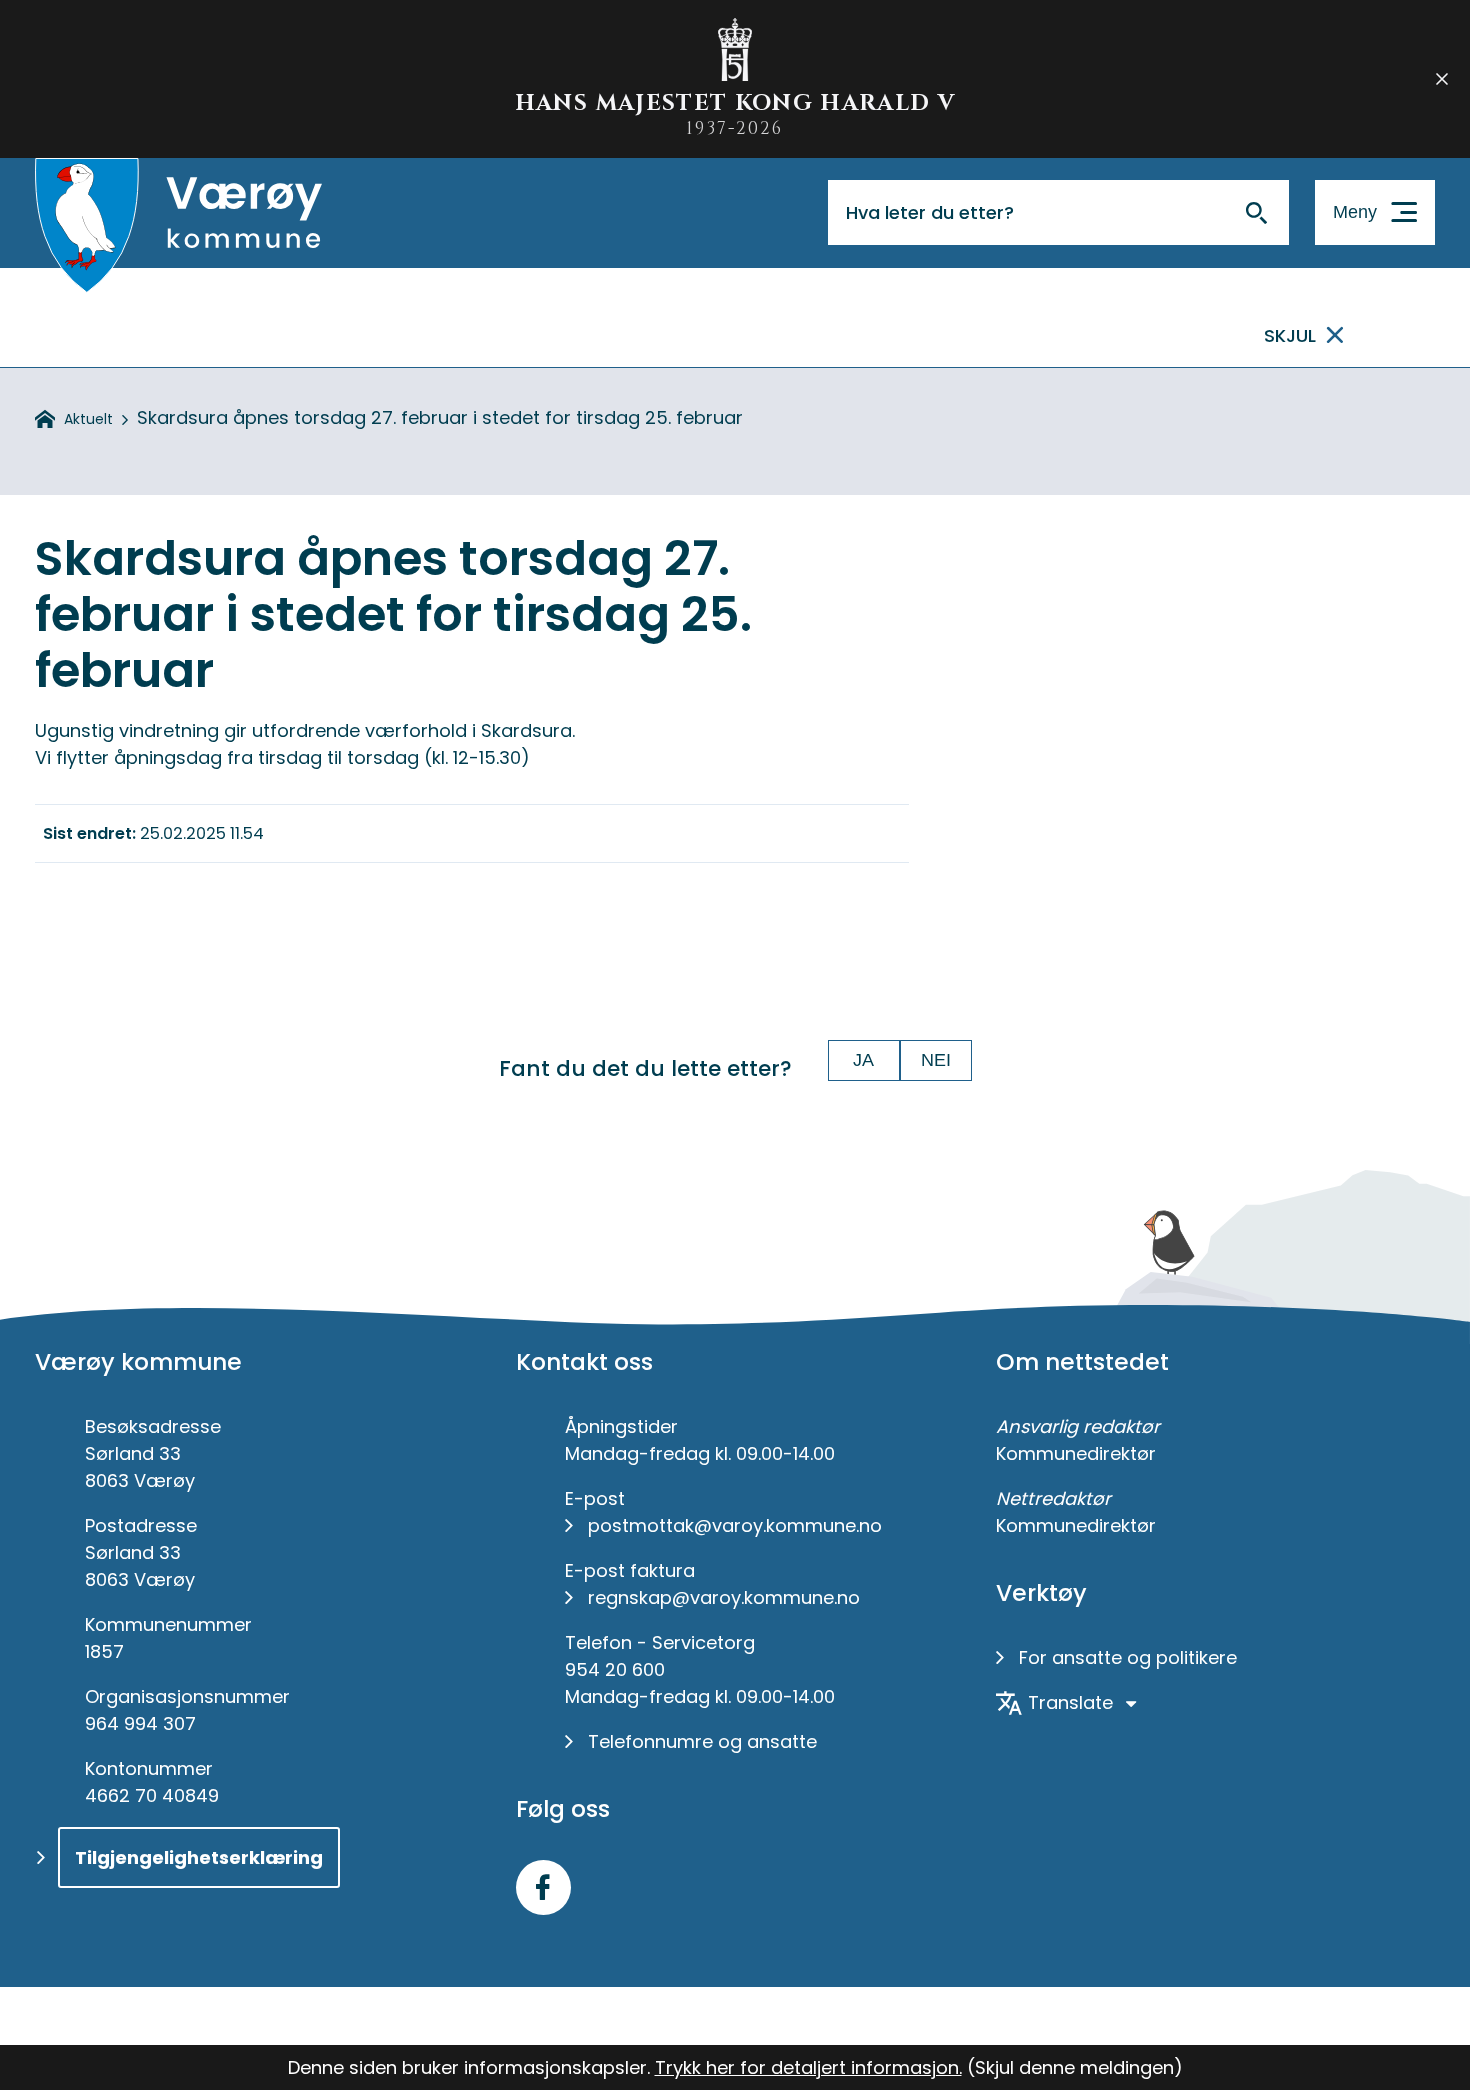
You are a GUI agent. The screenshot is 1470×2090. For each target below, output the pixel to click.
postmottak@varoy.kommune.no (735, 1525)
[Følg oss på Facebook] (543, 1887)
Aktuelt (88, 419)
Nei (936, 1060)
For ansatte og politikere (1128, 1657)
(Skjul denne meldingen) (1075, 2067)
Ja (863, 1060)
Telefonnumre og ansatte (702, 1741)
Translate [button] (1070, 1702)
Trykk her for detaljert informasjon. (808, 2067)
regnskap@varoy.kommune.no (724, 1597)
